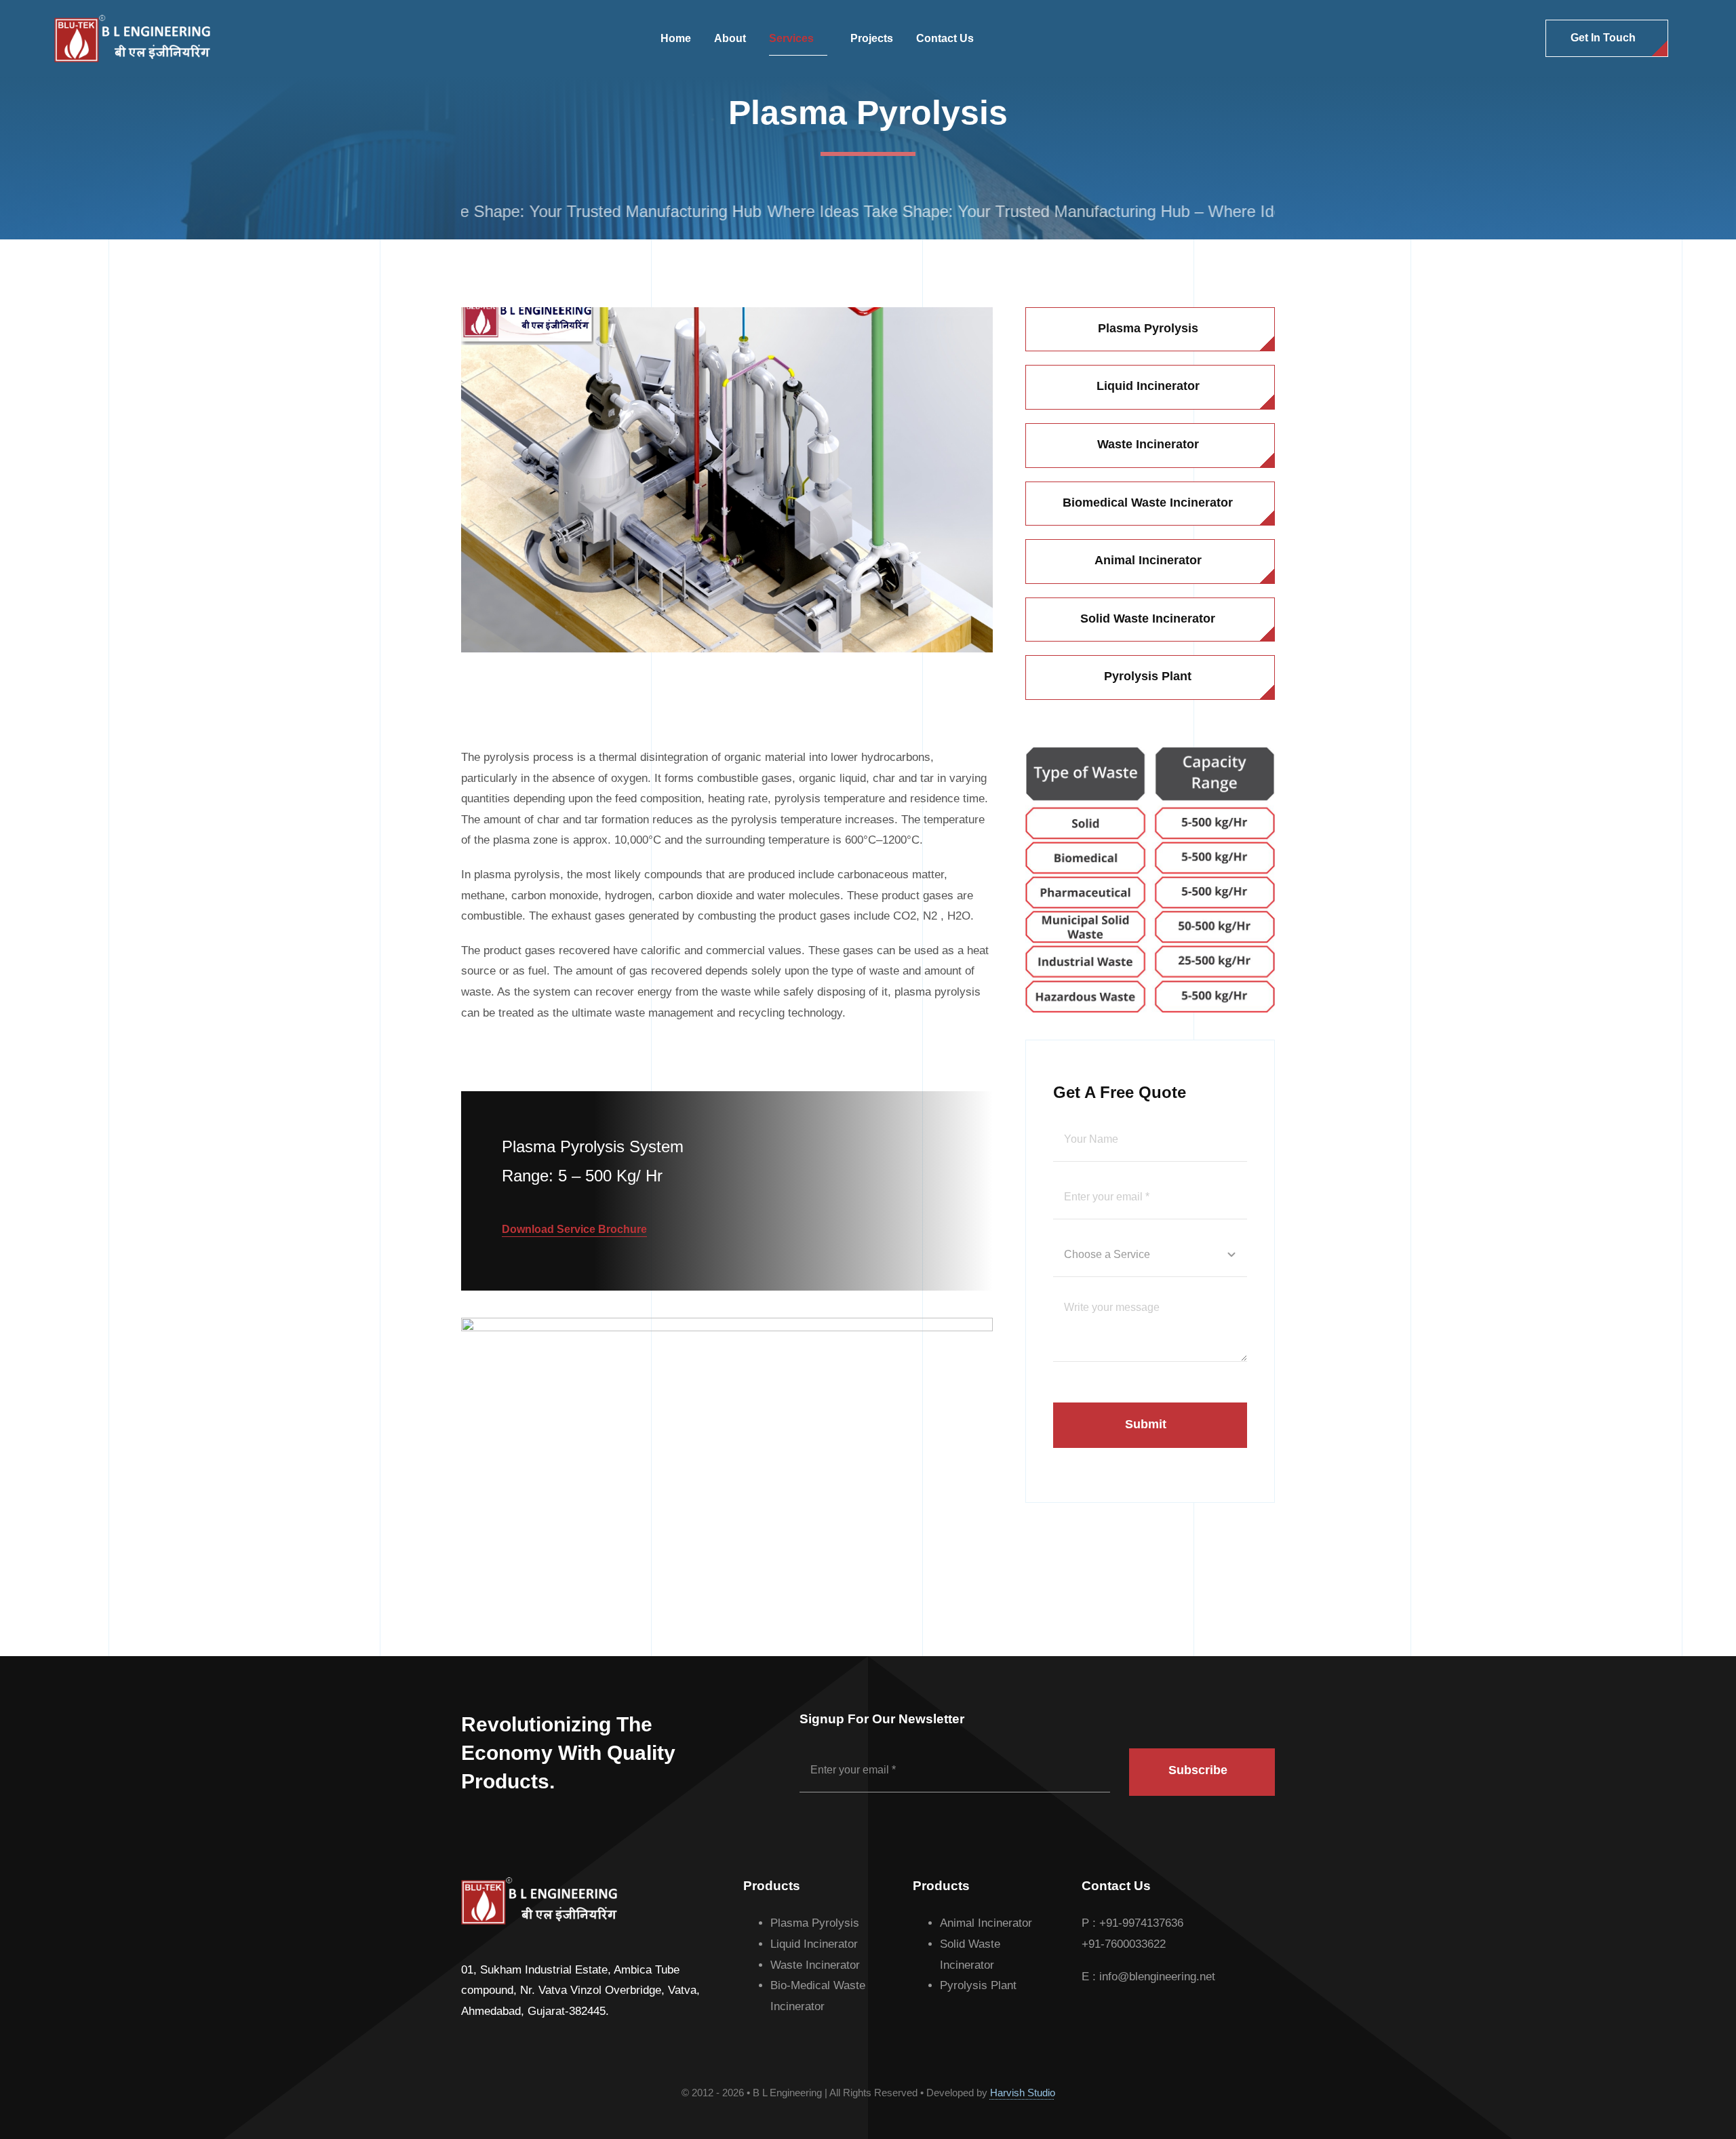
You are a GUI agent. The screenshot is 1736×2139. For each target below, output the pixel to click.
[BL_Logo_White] (132, 21)
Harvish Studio (1023, 2093)
